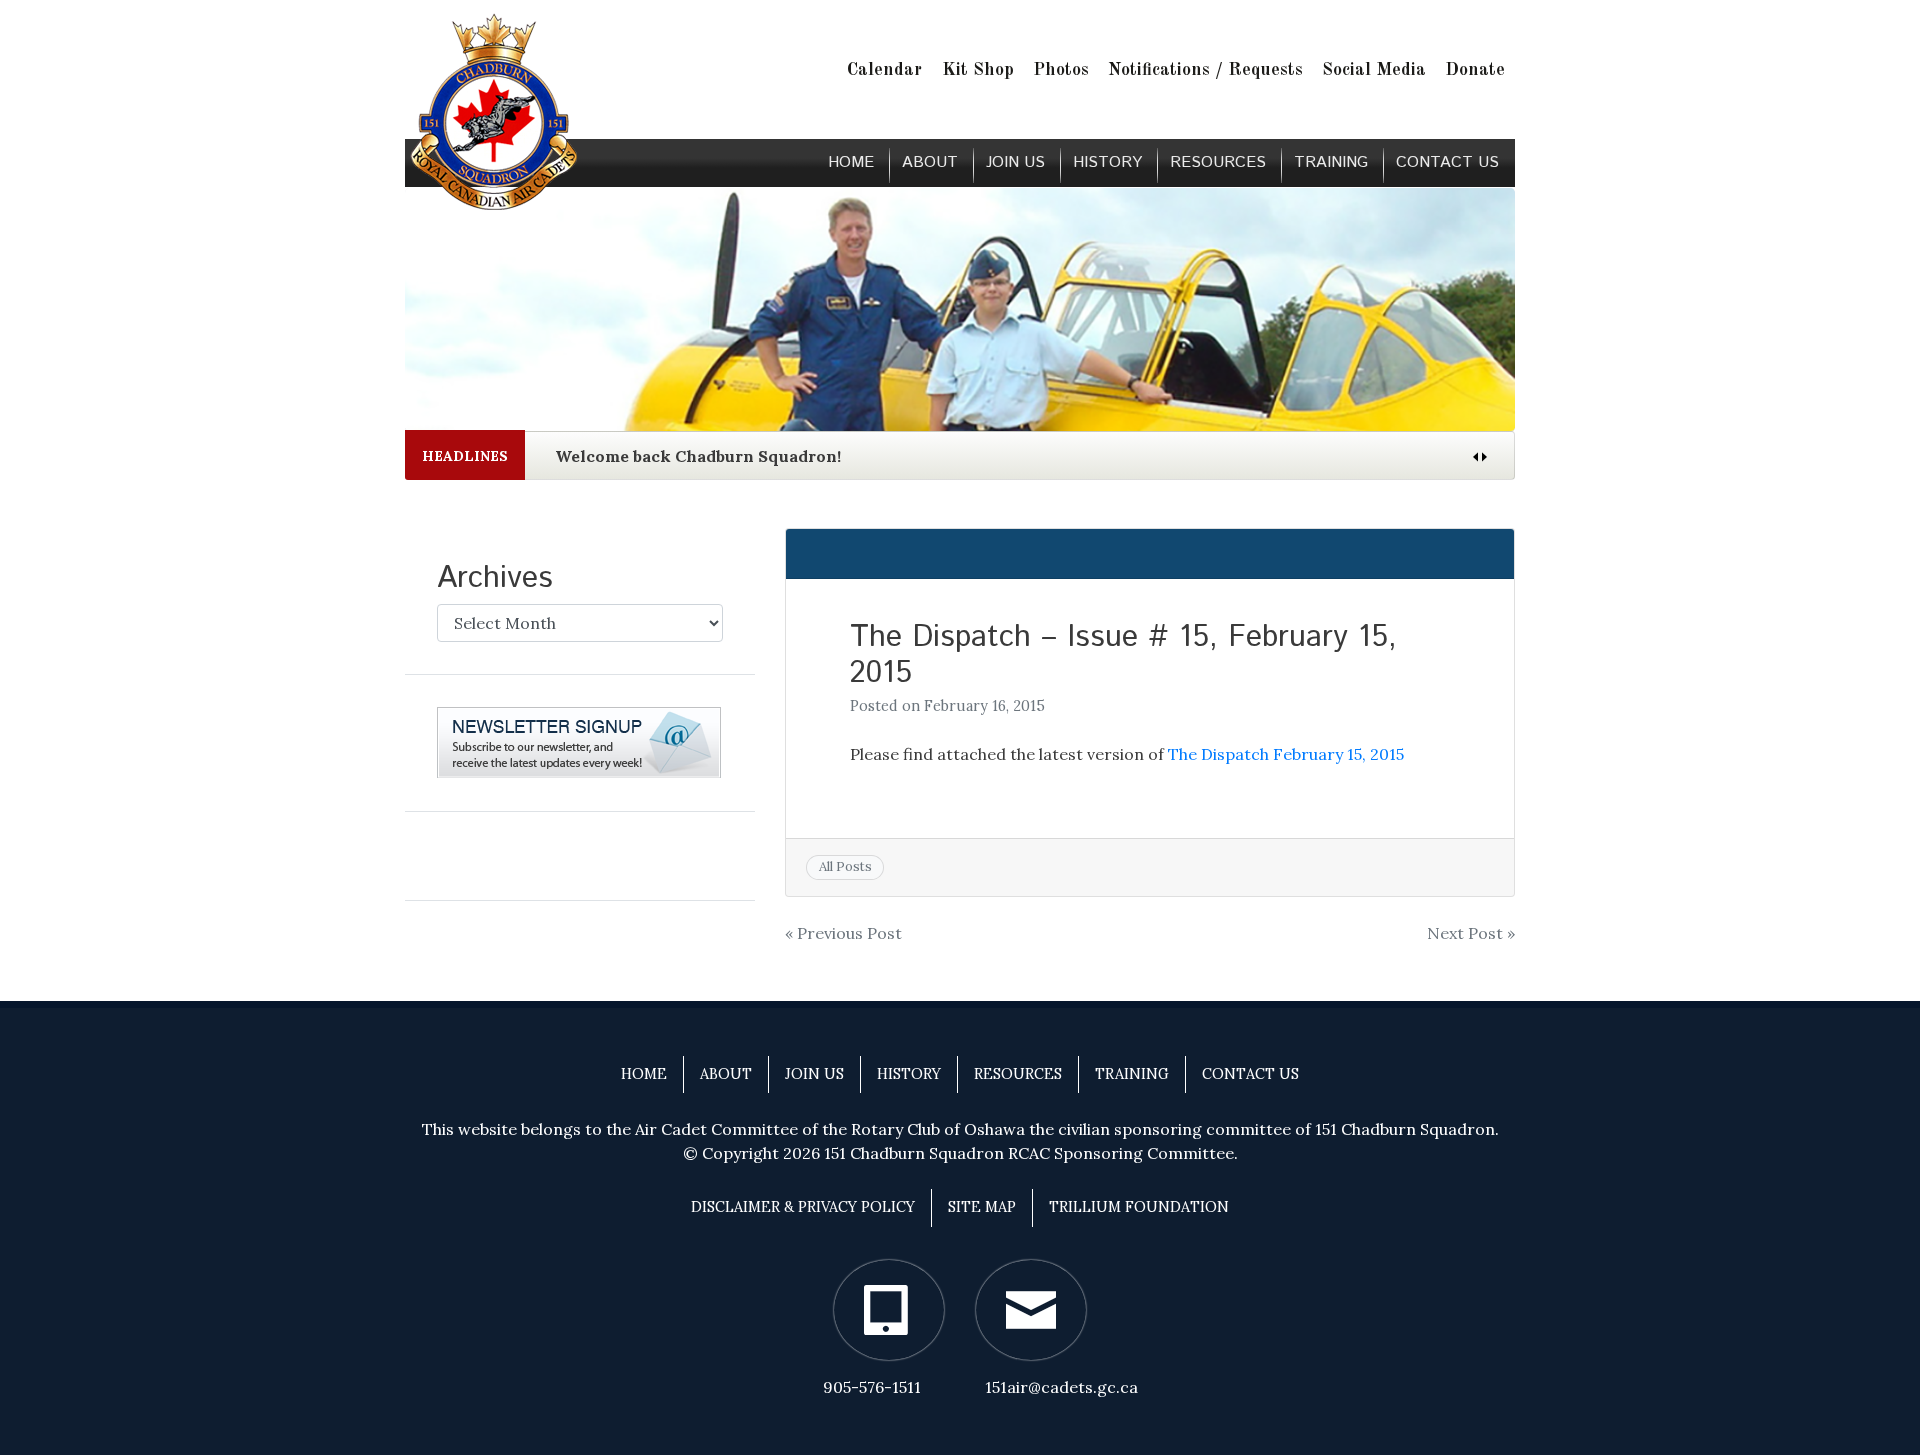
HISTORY (1107, 162)
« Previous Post (843, 933)
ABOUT (930, 162)
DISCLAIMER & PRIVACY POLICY (803, 1207)
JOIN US (1015, 162)
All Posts (845, 866)
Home (851, 162)
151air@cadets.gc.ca (1061, 1387)
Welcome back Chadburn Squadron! (698, 456)
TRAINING (1331, 162)
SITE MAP (982, 1207)
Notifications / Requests (1205, 70)
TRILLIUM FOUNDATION (1139, 1207)
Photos (1061, 70)
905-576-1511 (872, 1387)
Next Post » (1471, 933)
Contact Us (1447, 162)
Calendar (884, 70)
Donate (1475, 70)
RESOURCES (1218, 162)
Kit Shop (978, 70)
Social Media (1374, 70)
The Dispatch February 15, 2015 (1286, 754)
